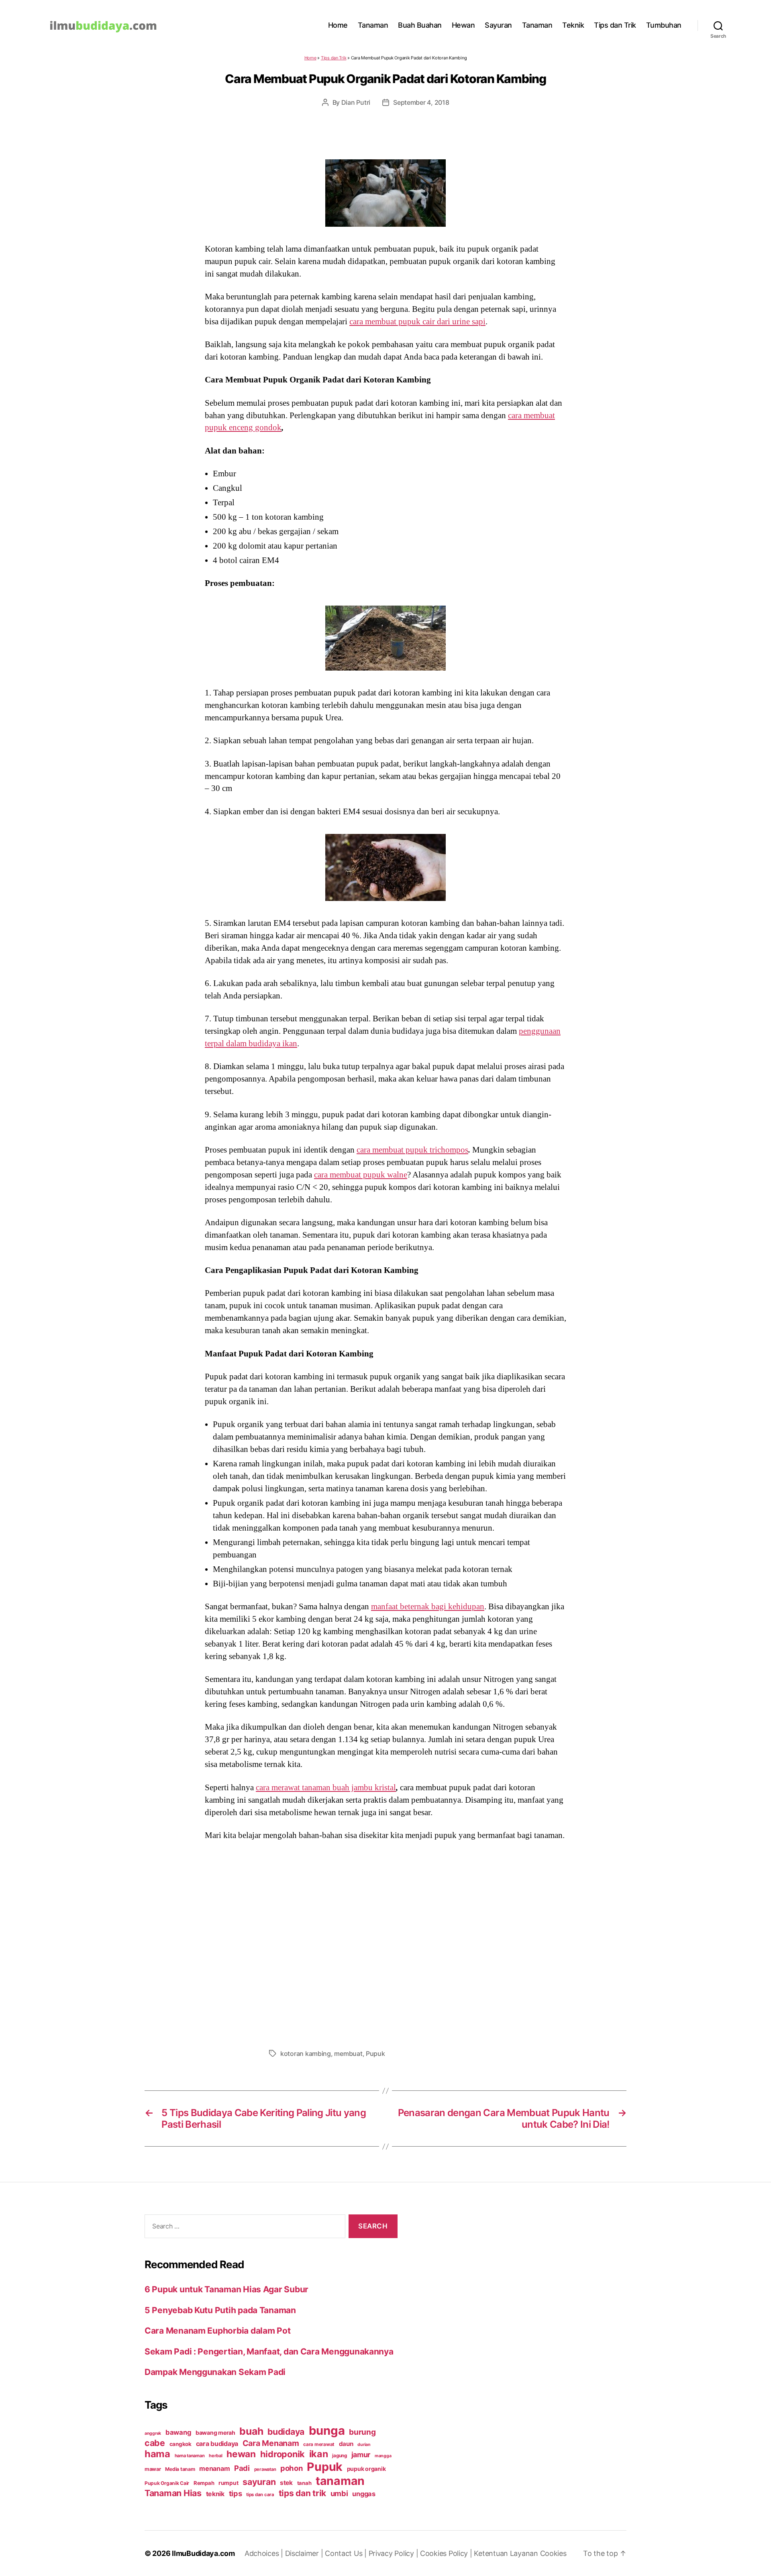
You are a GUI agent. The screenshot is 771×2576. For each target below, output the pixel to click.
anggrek (153, 2433)
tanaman (340, 2481)
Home (338, 25)
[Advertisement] (385, 1942)
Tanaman (373, 25)
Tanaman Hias (173, 2493)
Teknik (573, 25)
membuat (348, 2053)
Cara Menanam (271, 2443)
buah (251, 2431)
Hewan (463, 25)
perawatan (265, 2469)
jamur (361, 2455)
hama (157, 2454)
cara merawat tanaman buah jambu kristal (326, 1787)
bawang (178, 2432)
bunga (327, 2431)
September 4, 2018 (421, 102)
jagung (339, 2456)
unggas (364, 2494)
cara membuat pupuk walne (361, 1175)
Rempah (204, 2483)
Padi (242, 2468)
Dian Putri (356, 102)
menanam (214, 2468)
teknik (215, 2494)
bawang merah (215, 2433)
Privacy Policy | (394, 2553)
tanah (304, 2483)
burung (362, 2432)
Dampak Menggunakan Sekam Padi (215, 2372)
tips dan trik (303, 2493)
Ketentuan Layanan (507, 2553)
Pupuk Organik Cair (167, 2483)
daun (346, 2444)
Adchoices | (265, 2553)
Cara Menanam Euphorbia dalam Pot (217, 2331)
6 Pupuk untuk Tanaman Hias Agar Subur (226, 2289)
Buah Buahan (420, 25)
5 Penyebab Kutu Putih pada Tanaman (220, 2310)
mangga (383, 2456)
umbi (339, 2493)
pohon (292, 2468)
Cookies (553, 2553)
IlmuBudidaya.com (203, 2553)
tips (236, 2493)
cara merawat (319, 2444)
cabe (155, 2443)
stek (286, 2483)
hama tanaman (190, 2456)
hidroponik (282, 2454)
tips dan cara (260, 2495)
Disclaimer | (305, 2553)
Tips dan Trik (615, 25)
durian (364, 2445)
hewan (241, 2454)
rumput (228, 2483)
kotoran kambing (306, 2053)
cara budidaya (217, 2444)
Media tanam (180, 2469)
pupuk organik (366, 2469)
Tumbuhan (664, 25)
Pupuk (375, 2053)
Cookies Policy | (447, 2553)
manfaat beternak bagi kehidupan (428, 1606)
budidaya (286, 2432)
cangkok (181, 2444)
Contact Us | (347, 2553)
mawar (153, 2469)
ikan (319, 2454)
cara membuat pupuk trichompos (412, 1150)
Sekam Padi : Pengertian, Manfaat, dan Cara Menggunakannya (269, 2351)
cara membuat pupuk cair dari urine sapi (417, 321)
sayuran (259, 2482)
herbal (215, 2456)
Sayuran (498, 25)
